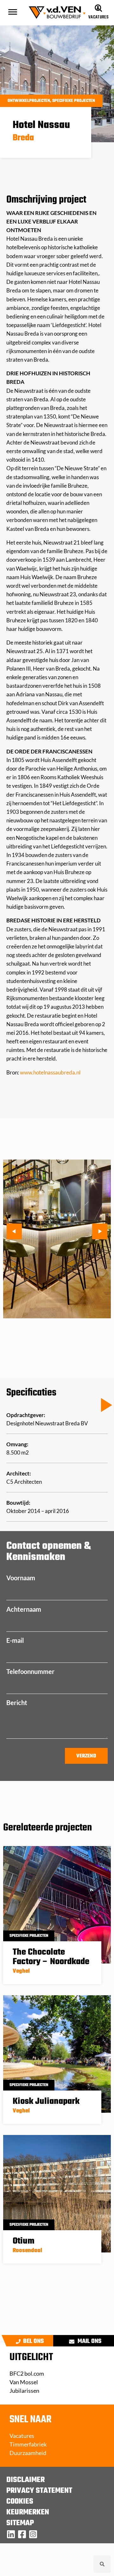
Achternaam (24, 1609)
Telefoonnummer (30, 1671)
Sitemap (20, 2523)
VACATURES (98, 17)
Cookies (20, 2502)
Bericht (17, 1703)
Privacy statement (39, 2491)
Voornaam (21, 1578)
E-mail (15, 1640)
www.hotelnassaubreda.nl (50, 1072)
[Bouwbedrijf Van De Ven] (11, 2534)
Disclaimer (25, 2480)
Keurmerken (28, 2512)
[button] (51, 101)
